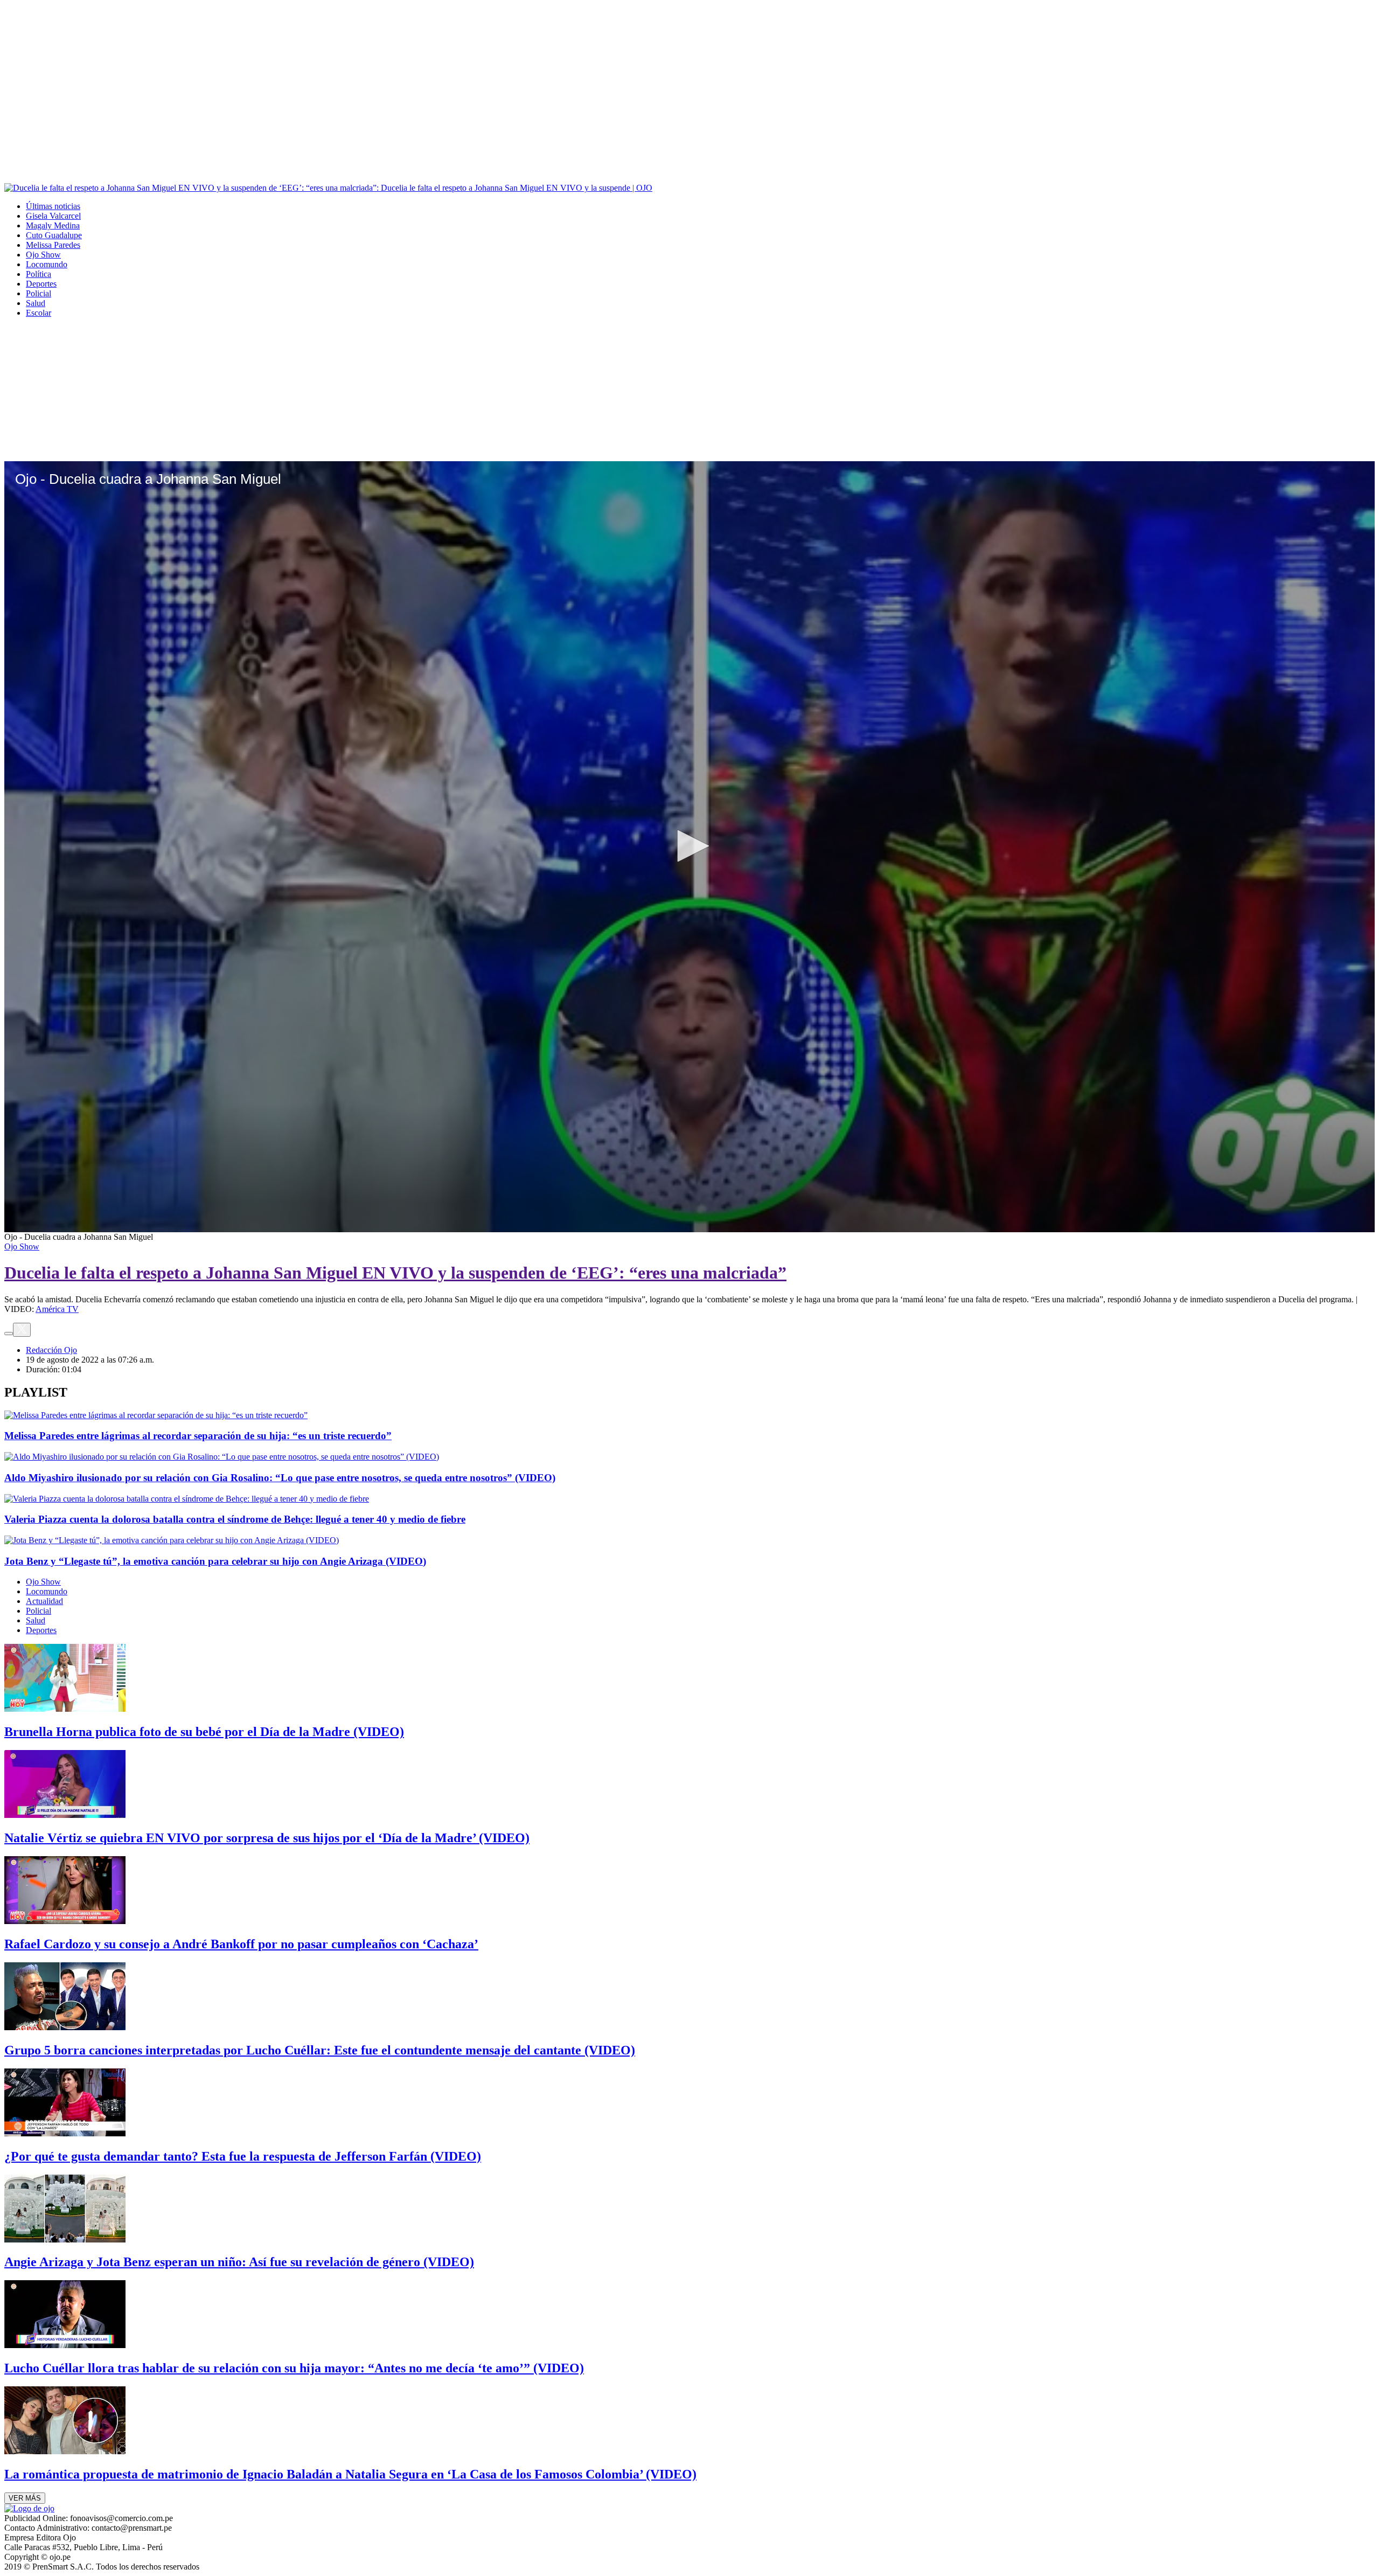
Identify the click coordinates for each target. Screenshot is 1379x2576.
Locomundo (47, 264)
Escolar (39, 313)
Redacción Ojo (51, 1350)
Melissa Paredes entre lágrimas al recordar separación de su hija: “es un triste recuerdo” (198, 1436)
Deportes (41, 284)
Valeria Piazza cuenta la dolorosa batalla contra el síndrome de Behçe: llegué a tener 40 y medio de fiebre (235, 1519)
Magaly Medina (53, 225)
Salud (36, 303)
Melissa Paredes (53, 245)
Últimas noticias (53, 206)
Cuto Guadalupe (54, 235)
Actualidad (44, 1601)
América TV (57, 1309)
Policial (39, 293)
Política (39, 274)
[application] (689, 847)
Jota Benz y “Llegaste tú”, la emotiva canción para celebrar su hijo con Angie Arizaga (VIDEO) (215, 1561)
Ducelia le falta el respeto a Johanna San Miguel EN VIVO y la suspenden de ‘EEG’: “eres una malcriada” (395, 1273)
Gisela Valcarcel (53, 216)
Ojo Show (43, 255)
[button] (689, 846)
